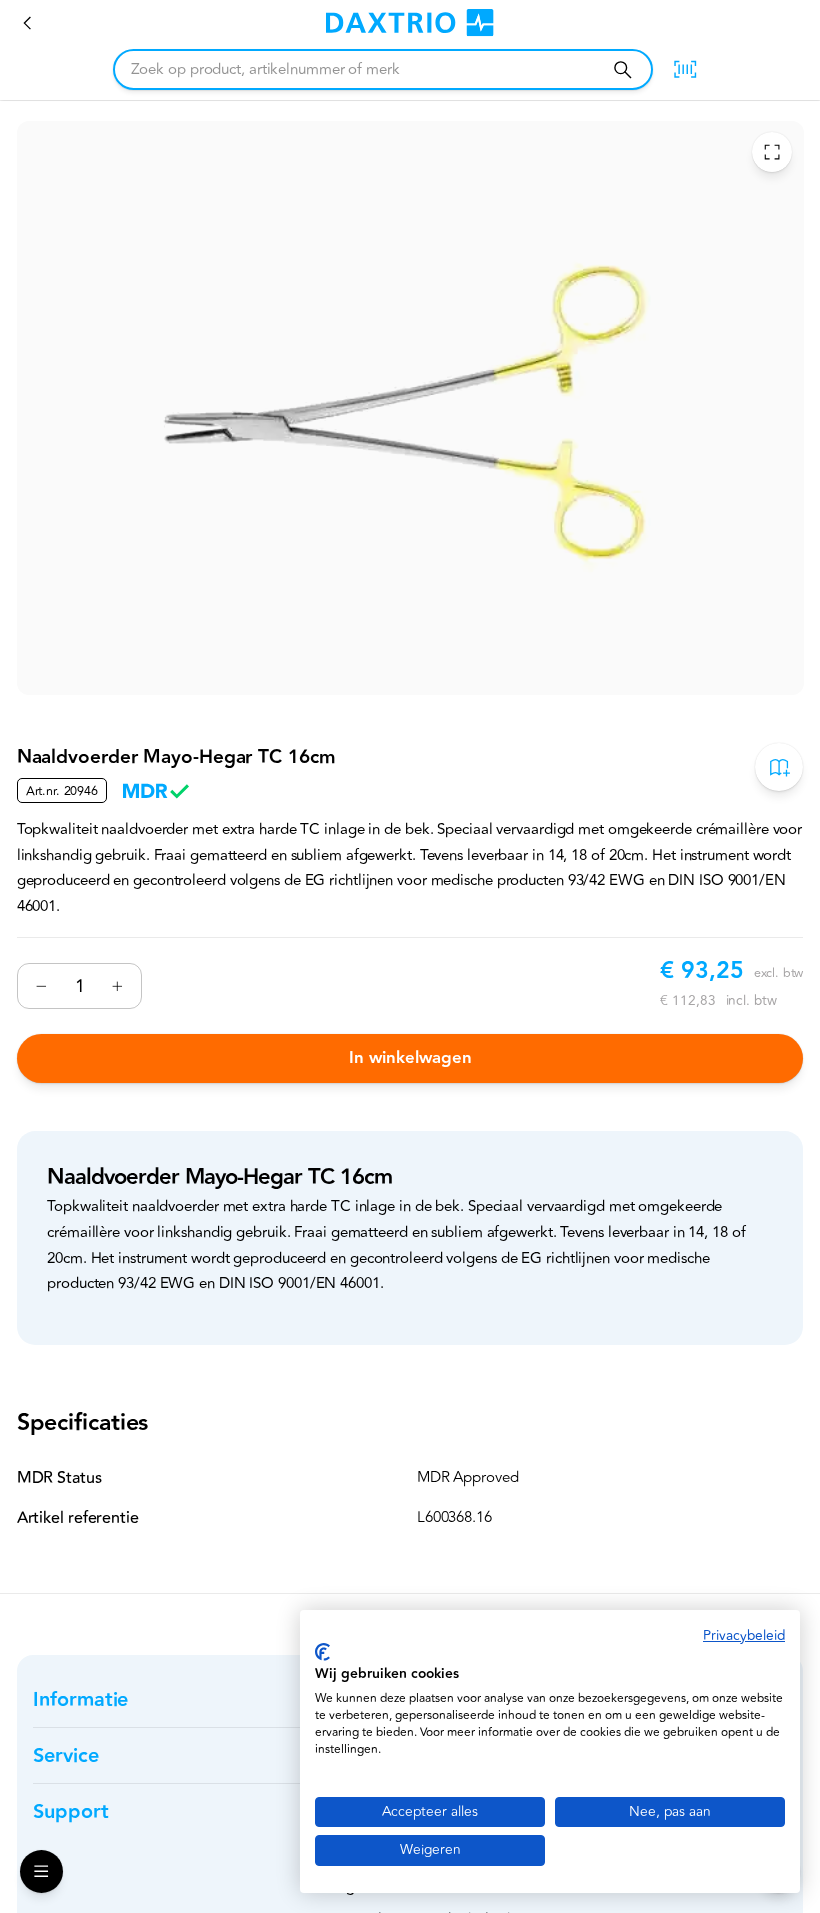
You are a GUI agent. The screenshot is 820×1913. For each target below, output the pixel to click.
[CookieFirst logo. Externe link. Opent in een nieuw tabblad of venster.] (322, 1652)
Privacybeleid (744, 1635)
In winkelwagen (410, 1057)
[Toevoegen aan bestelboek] (779, 767)
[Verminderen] (42, 986)
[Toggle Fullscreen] (772, 152)
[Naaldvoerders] (28, 23)
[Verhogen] (117, 986)
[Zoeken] (622, 69)
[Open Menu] (41, 1871)
